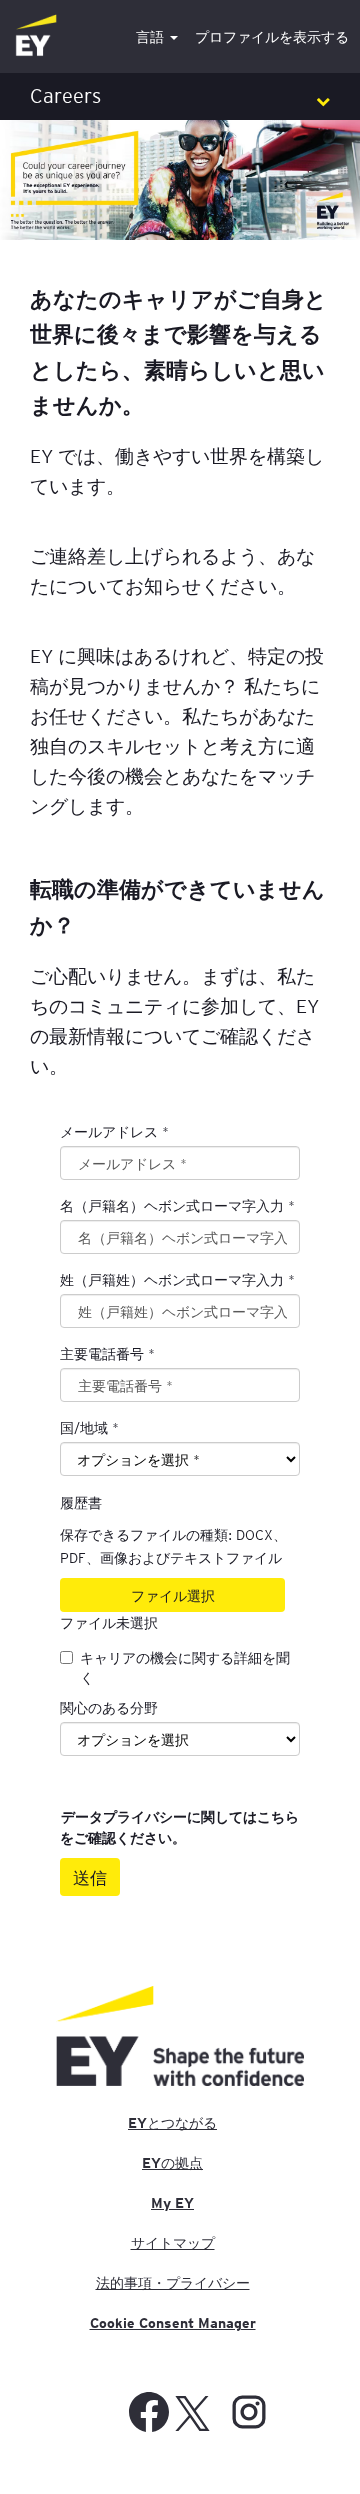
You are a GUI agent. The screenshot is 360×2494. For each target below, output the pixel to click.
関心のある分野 (109, 1707)
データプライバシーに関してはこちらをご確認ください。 (179, 1827)
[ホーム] (36, 36)
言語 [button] (152, 37)
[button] (180, 96)
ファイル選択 (173, 1595)
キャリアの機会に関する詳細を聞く (185, 1667)
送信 (90, 1877)
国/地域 (84, 1427)
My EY (172, 2203)
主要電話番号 (107, 1353)
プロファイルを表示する (272, 37)
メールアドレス (114, 1131)
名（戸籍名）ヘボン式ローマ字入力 (177, 1205)
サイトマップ (173, 2243)
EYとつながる (172, 2123)
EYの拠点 (172, 2163)
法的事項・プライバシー (173, 2283)
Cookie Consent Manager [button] (173, 2323)
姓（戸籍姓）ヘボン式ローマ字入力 (177, 1279)
